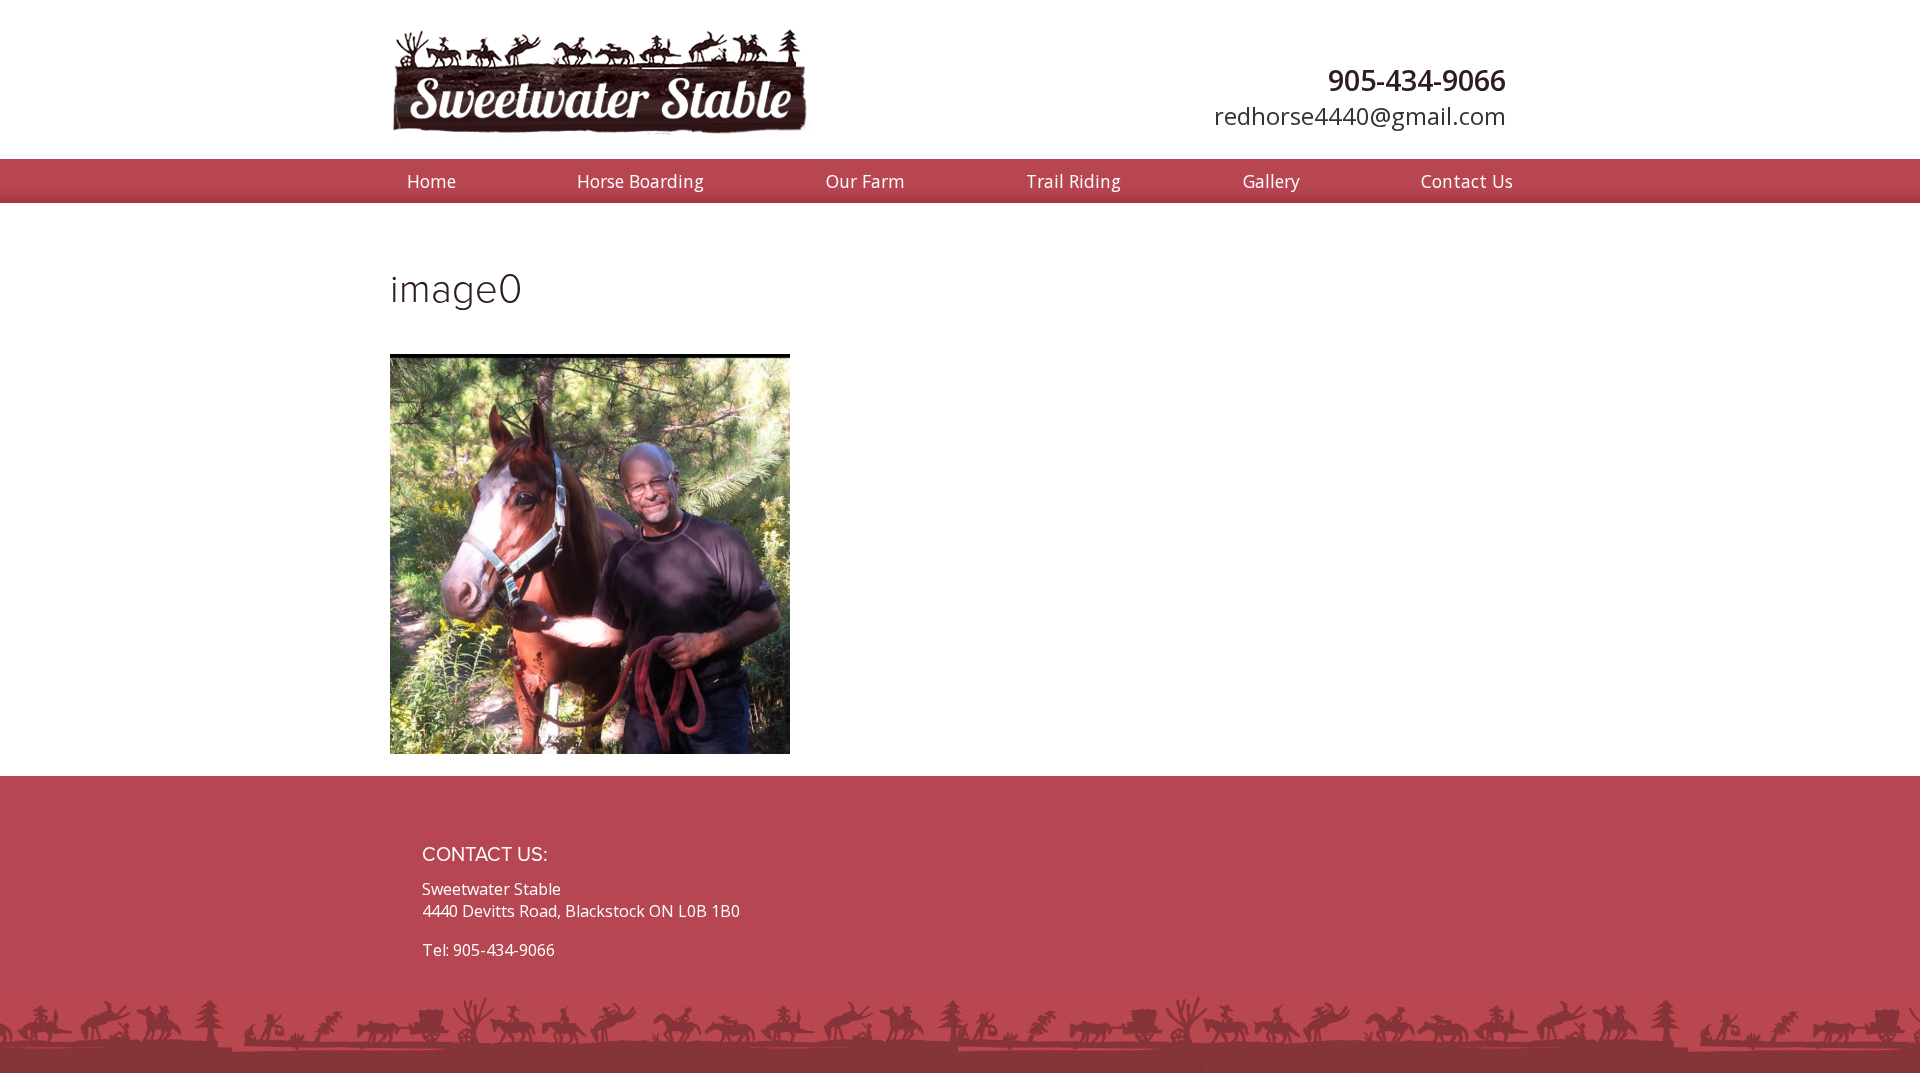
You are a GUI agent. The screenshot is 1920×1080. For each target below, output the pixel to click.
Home (431, 181)
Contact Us (1467, 181)
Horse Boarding (640, 181)
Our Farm (865, 181)
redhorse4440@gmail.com (1360, 115)
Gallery (1271, 181)
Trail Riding (1073, 181)
